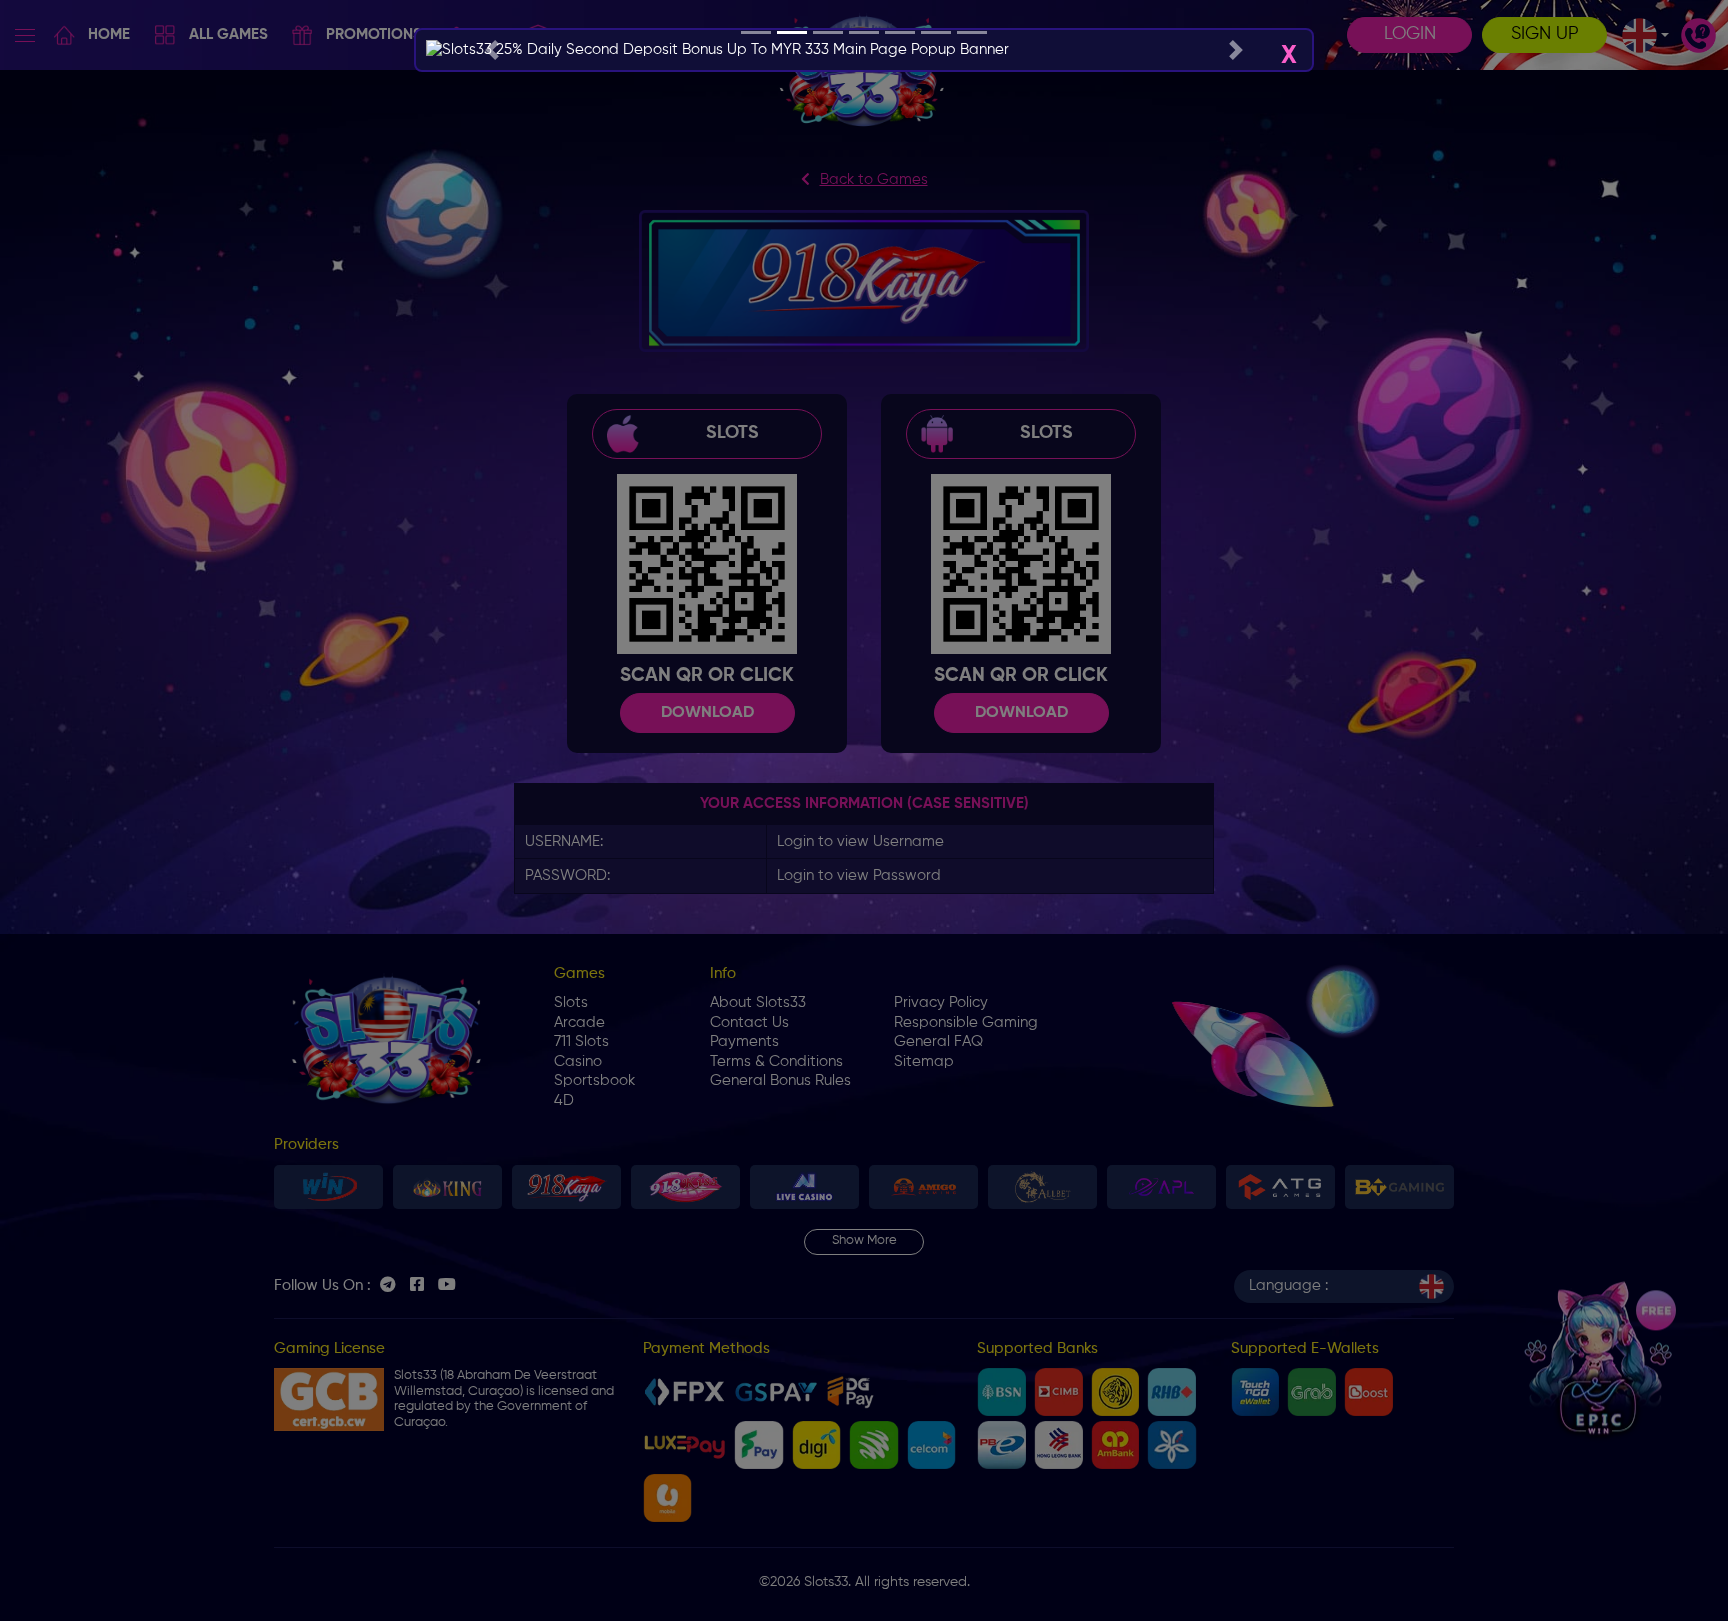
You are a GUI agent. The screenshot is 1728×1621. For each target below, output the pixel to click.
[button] (491, 50)
